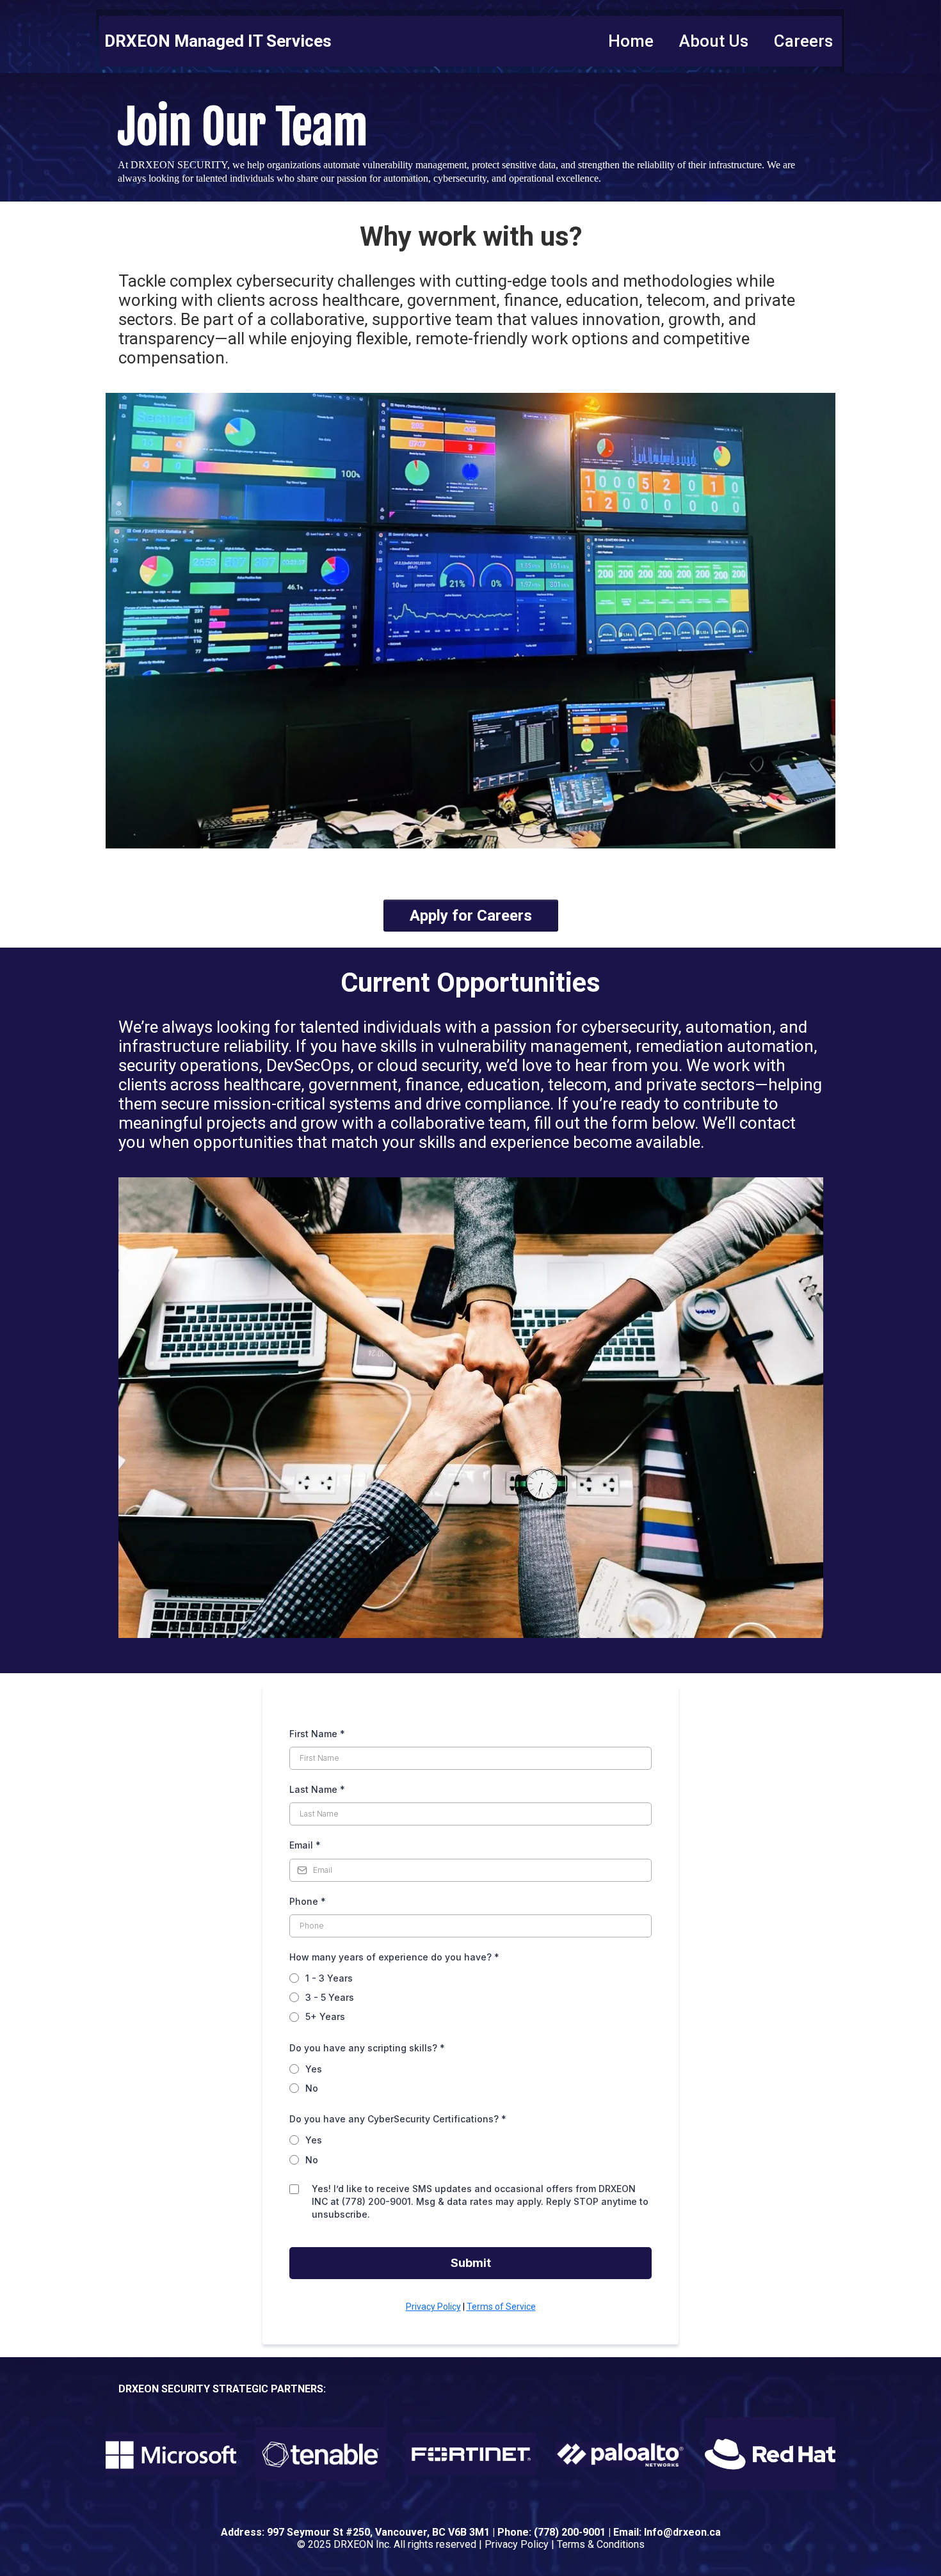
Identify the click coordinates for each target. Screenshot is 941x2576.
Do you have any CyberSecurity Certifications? (398, 2119)
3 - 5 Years (330, 1997)
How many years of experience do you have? (394, 1957)
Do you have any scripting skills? (367, 2048)
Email (305, 1845)
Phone (308, 1901)
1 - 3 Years (329, 1978)
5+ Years (325, 2016)
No (312, 2088)
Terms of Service (501, 2307)
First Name (317, 1734)
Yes (314, 2069)
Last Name (317, 1789)
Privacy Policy (433, 2307)
